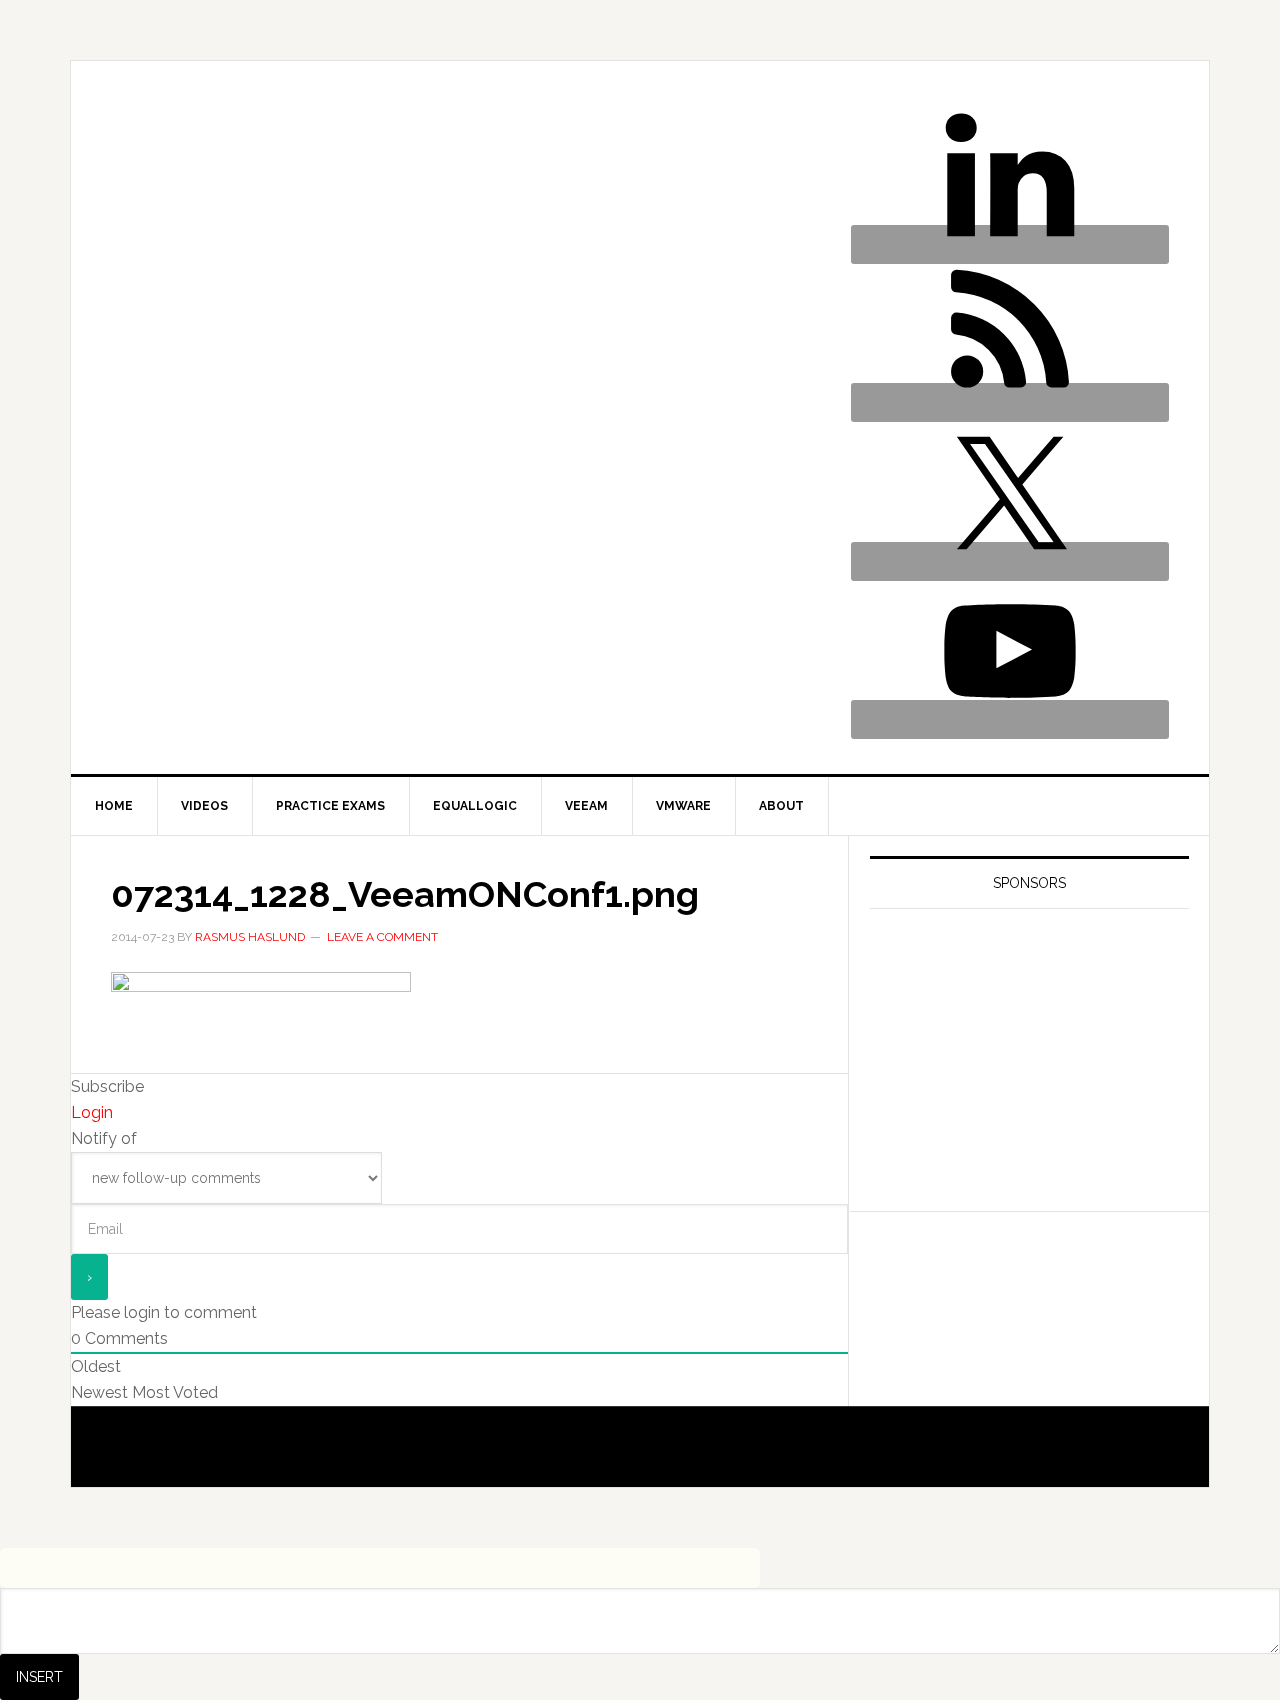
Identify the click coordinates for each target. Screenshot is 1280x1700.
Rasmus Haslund (350, 156)
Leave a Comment (382, 937)
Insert (39, 1677)
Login (92, 1112)
